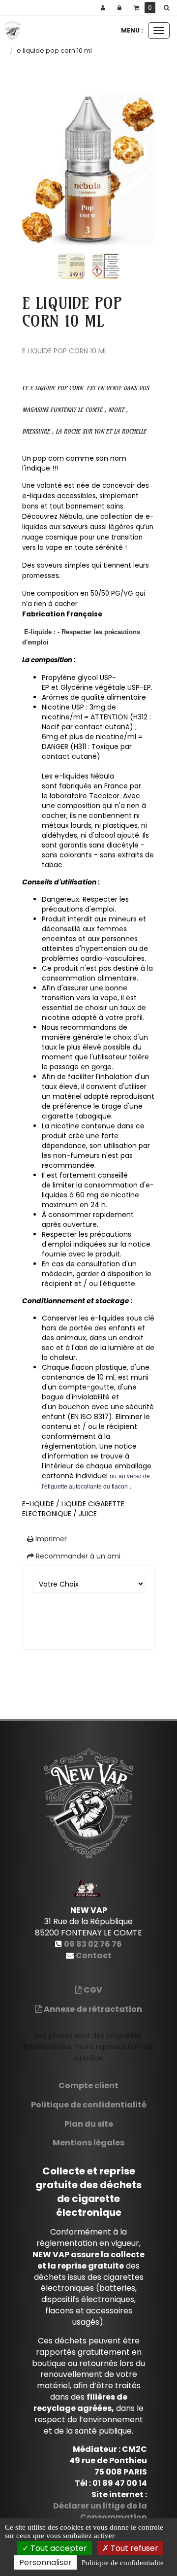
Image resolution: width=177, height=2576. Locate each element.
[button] (168, 8)
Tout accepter (58, 2548)
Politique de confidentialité (89, 2105)
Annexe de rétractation (92, 2009)
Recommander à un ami (77, 1556)
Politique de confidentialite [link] (123, 2563)
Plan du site (89, 2124)
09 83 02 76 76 (93, 1944)
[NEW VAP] (13, 31)
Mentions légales (88, 2143)
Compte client (88, 2085)
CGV (92, 1990)
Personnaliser (45, 2562)
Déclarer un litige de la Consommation (100, 2511)
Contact (94, 1955)
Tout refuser (133, 2548)
